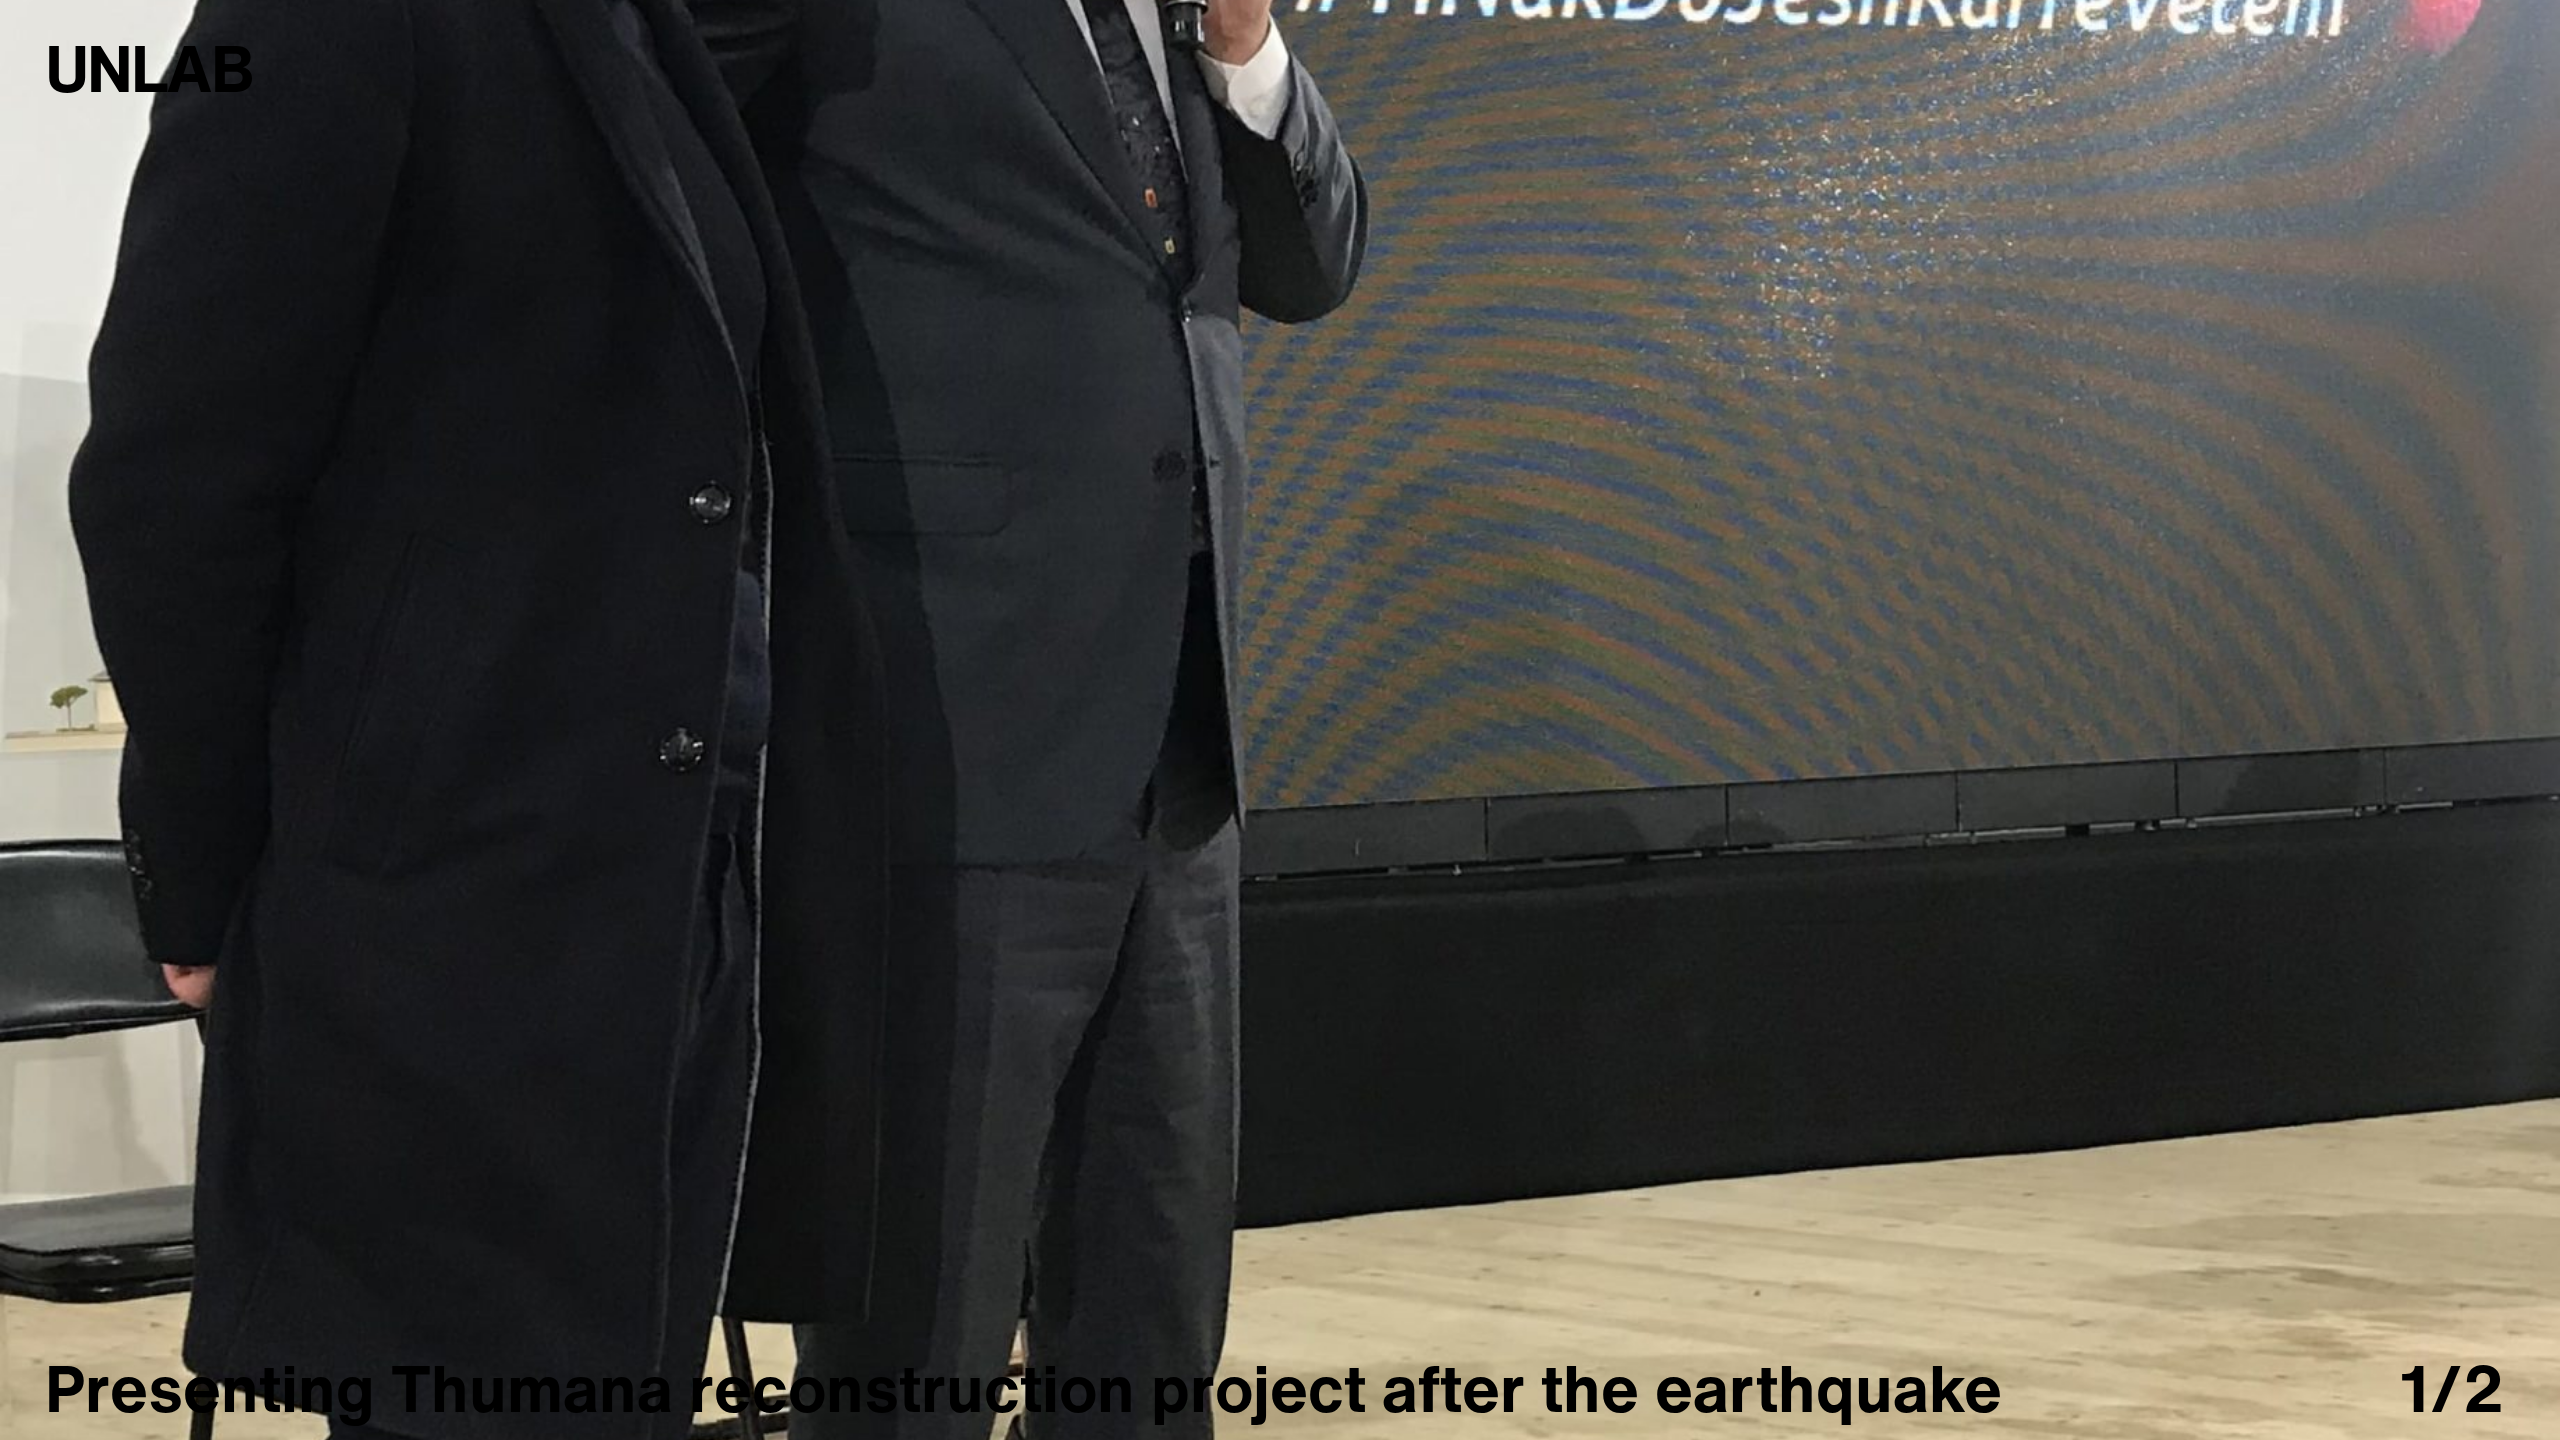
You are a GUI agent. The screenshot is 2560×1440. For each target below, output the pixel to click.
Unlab (149, 67)
